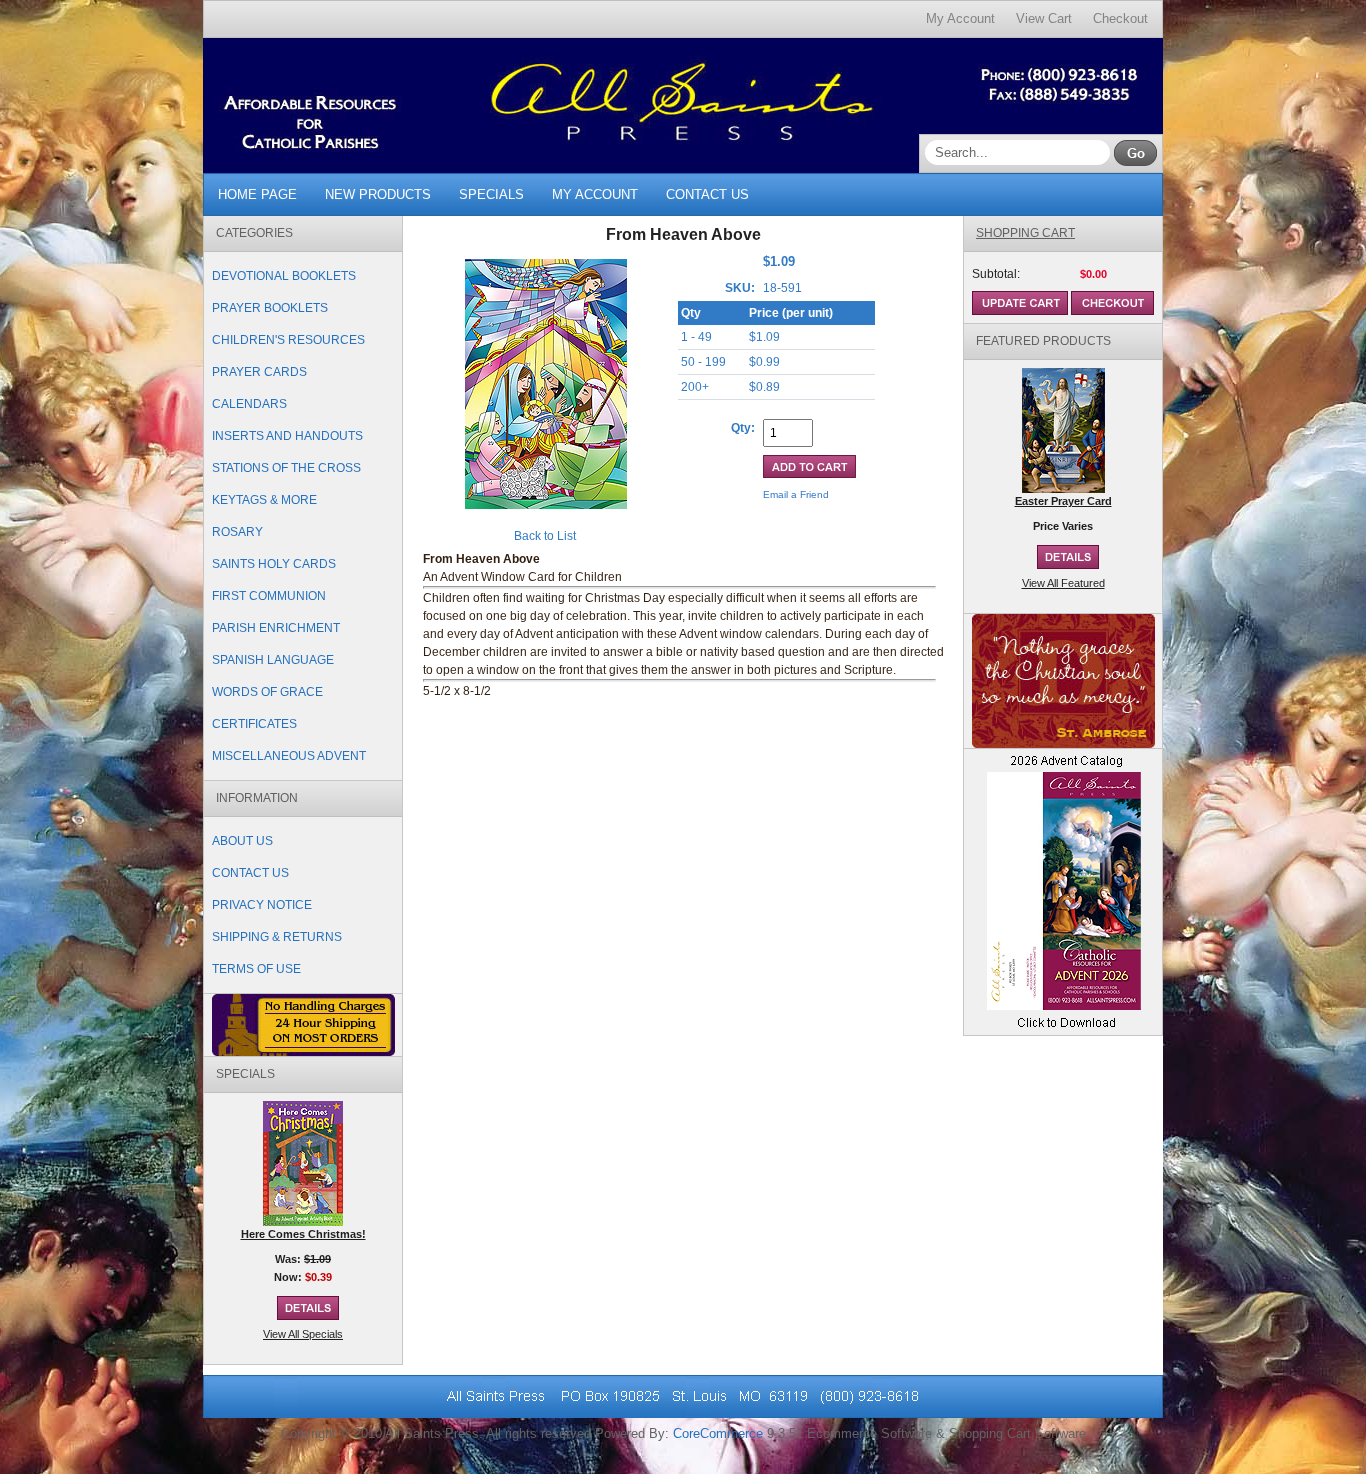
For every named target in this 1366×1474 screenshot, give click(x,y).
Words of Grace (267, 692)
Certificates (254, 724)
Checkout (1120, 18)
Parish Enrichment (276, 628)
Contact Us (707, 194)
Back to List (545, 536)
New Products (378, 194)
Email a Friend (796, 494)
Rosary (237, 532)
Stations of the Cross (286, 468)
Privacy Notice (262, 905)
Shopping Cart (1025, 233)
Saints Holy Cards (274, 564)
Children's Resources (288, 340)
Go (1135, 153)
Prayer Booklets (270, 308)
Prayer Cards (259, 372)
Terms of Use (256, 969)
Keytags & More (264, 500)
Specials (491, 194)
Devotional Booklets (284, 276)
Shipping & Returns (277, 937)
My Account (960, 18)
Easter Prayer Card (1063, 501)
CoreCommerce (718, 1433)
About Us (242, 841)
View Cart (1044, 18)
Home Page (257, 194)
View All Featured (1063, 583)
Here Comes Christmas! (303, 1234)
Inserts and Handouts (287, 436)
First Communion (269, 596)
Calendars (249, 404)
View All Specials (303, 1334)
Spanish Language (273, 660)
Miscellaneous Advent (289, 756)
